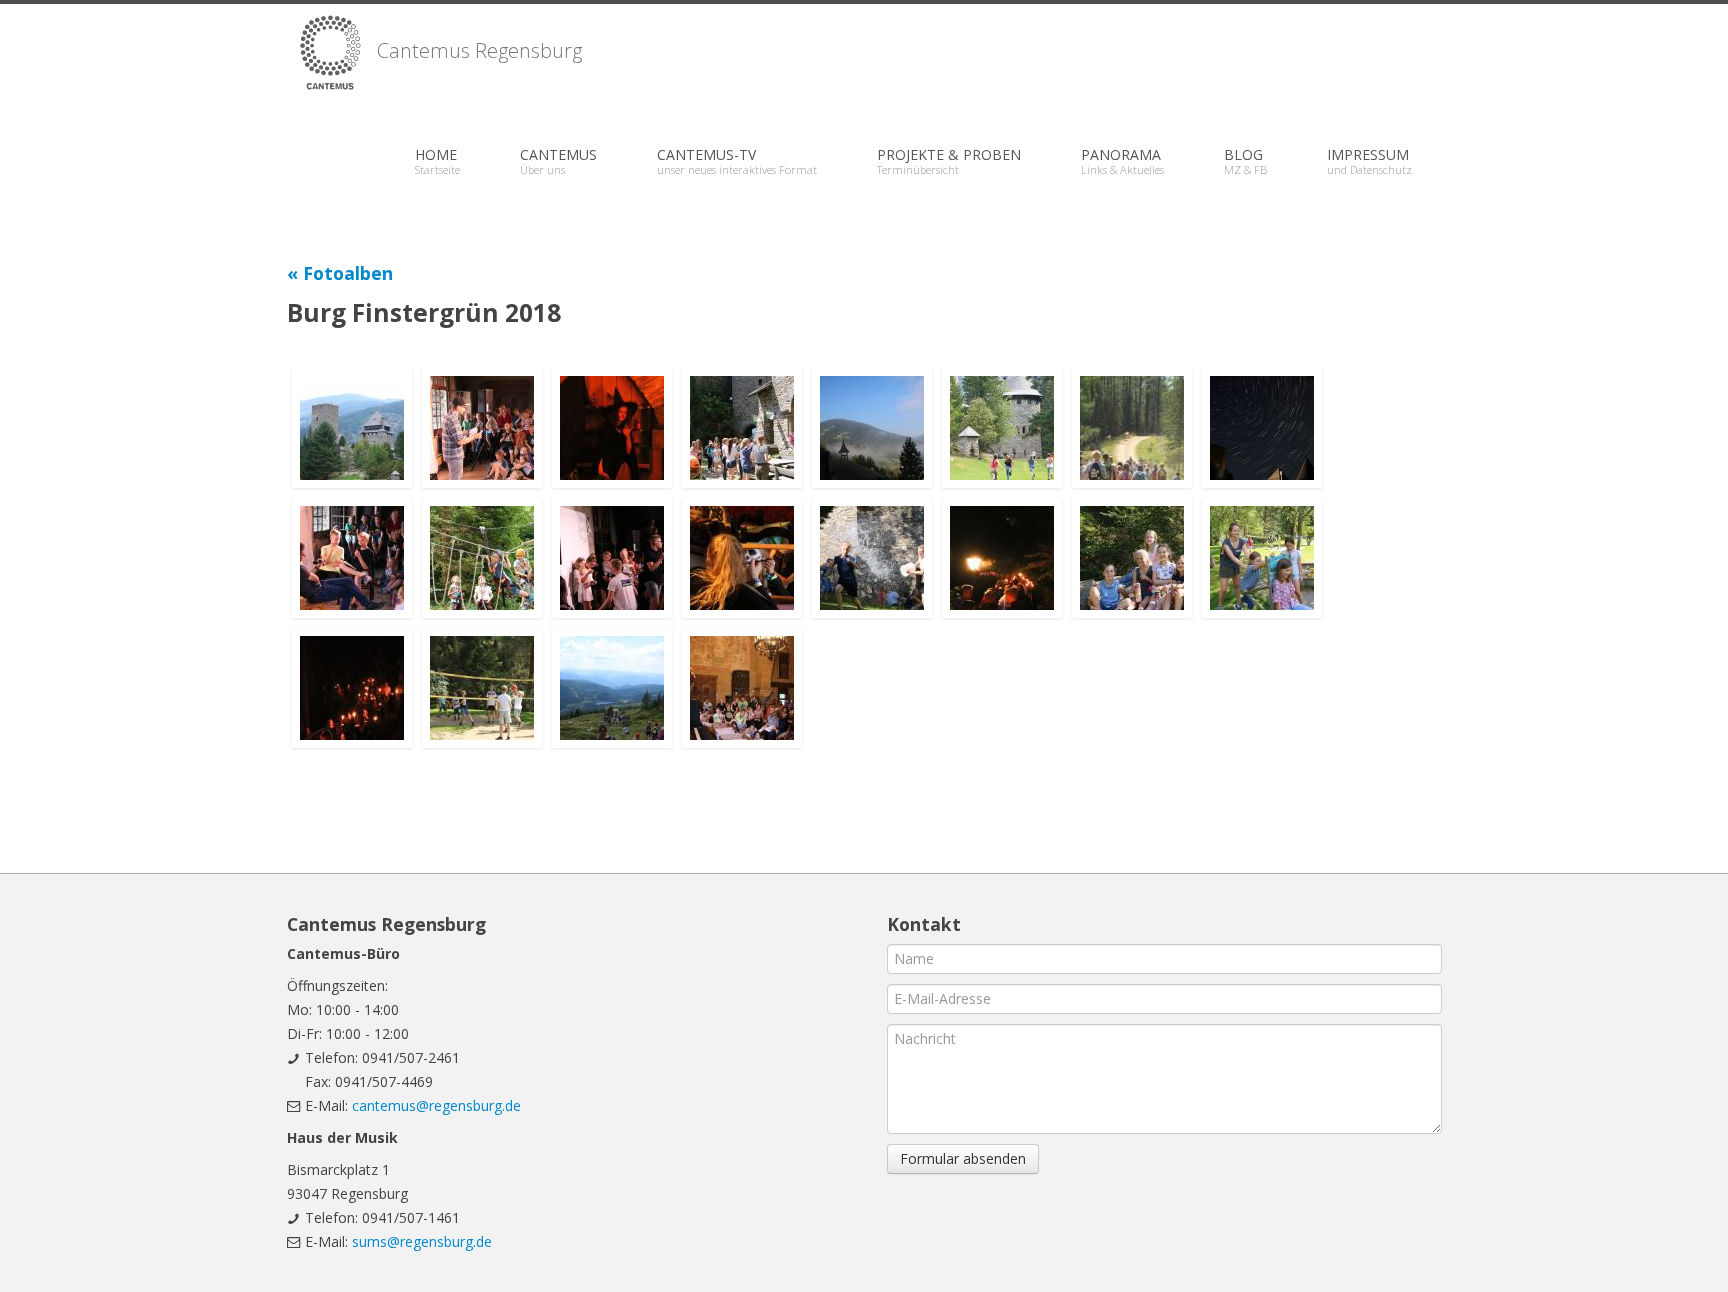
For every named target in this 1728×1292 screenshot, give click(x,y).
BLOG (1245, 161)
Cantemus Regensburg (477, 50)
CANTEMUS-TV (737, 161)
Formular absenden (963, 1158)
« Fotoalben (340, 273)
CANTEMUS (558, 161)
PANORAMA (1122, 161)
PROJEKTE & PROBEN (949, 161)
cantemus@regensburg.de (436, 1105)
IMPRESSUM (1369, 161)
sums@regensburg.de (422, 1241)
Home (437, 161)
